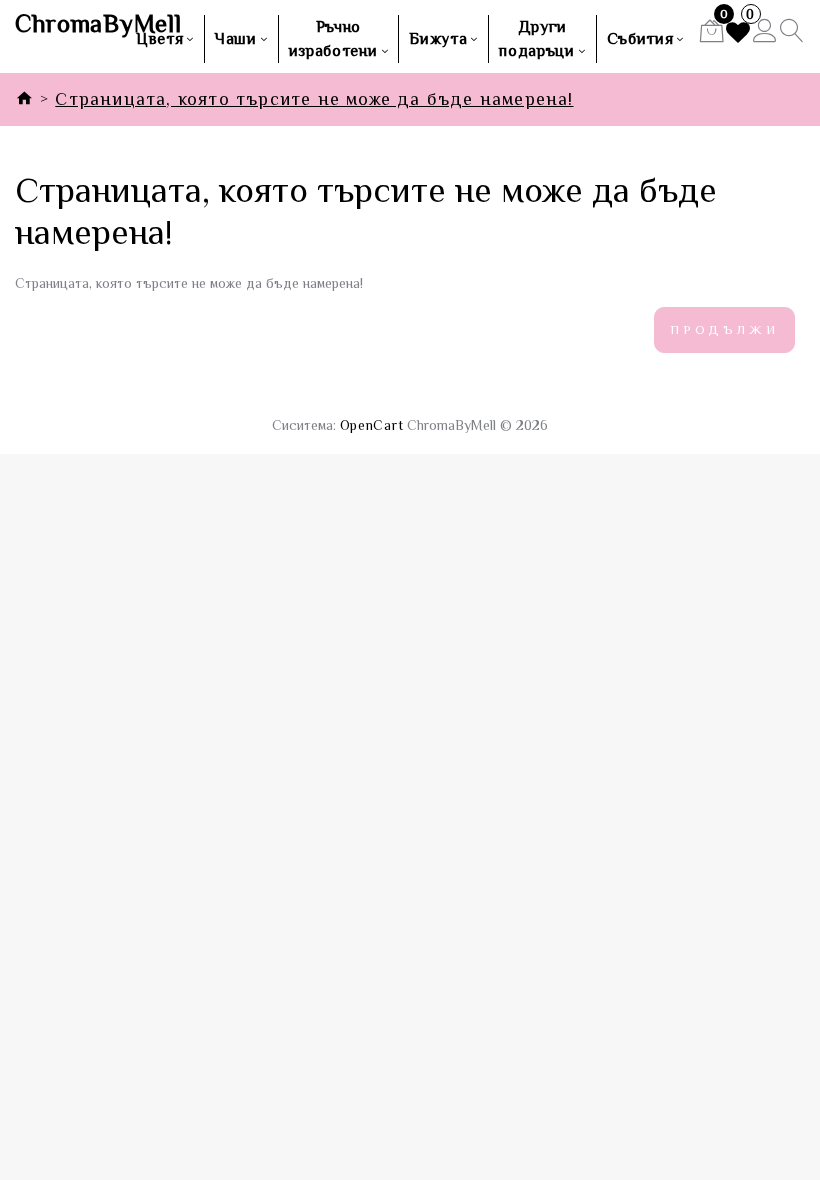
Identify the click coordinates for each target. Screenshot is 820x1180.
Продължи (724, 329)
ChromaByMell (68, 24)
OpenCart (372, 425)
